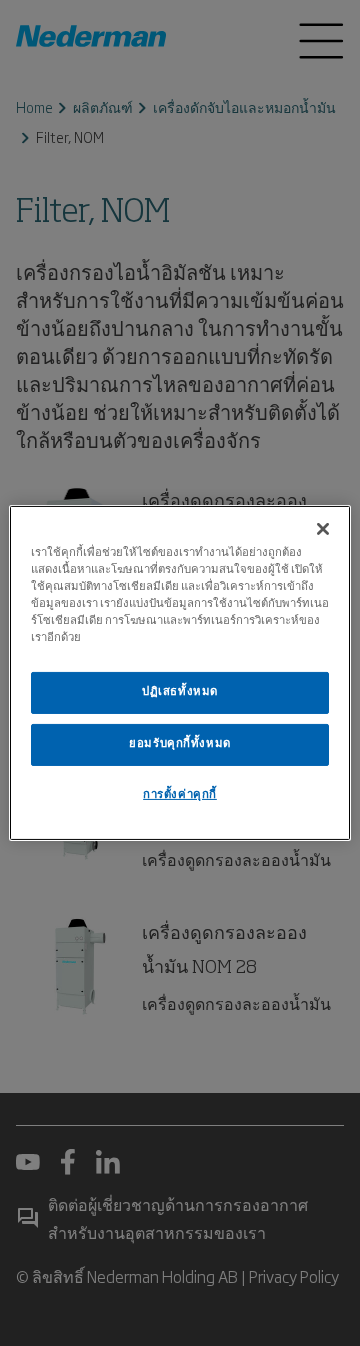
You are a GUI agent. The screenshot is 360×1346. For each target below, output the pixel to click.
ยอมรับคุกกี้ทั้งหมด (179, 744)
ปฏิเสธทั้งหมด (180, 692)
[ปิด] (323, 529)
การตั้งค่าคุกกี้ (180, 795)
